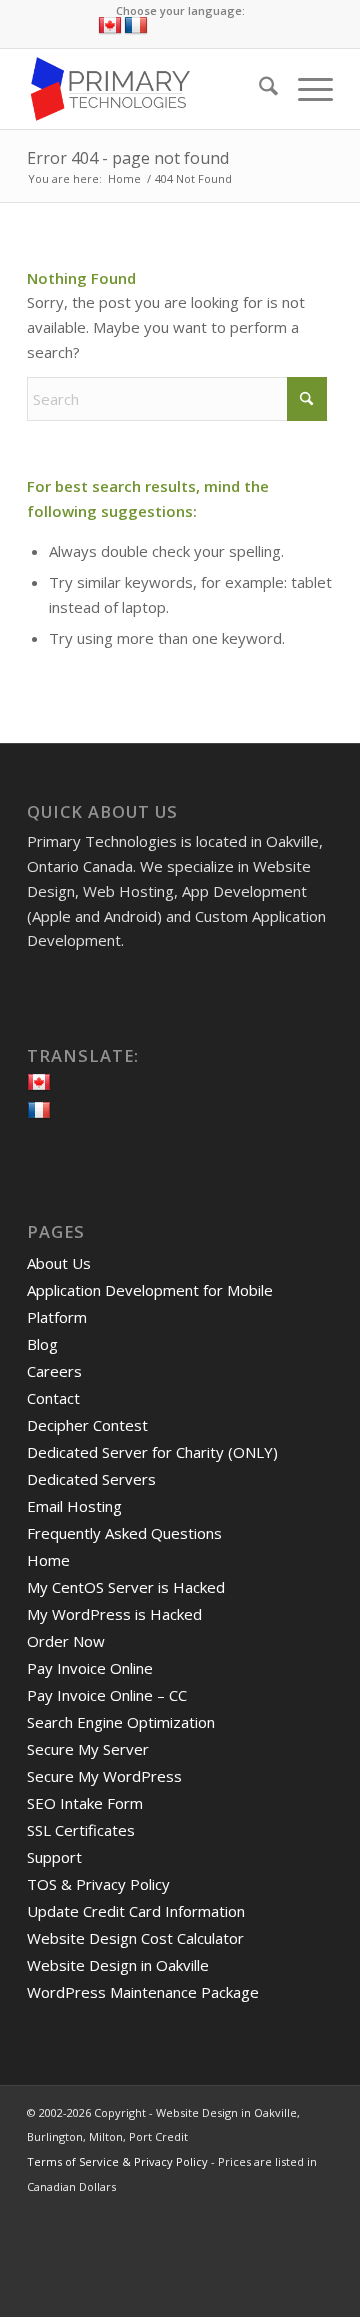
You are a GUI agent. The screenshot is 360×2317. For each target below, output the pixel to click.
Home (48, 1560)
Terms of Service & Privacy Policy (117, 2161)
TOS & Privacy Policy (98, 1884)
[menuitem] (258, 89)
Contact (53, 1398)
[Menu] (305, 89)
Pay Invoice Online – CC (107, 1695)
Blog (42, 1344)
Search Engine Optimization (121, 1722)
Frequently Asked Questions (124, 1533)
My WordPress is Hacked (114, 1614)
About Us (59, 1263)
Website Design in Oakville (118, 1965)
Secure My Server (88, 1749)
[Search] (258, 89)
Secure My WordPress (104, 1776)
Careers (54, 1371)
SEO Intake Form (85, 1803)
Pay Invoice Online (90, 1668)
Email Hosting (74, 1506)
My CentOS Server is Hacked (126, 1587)
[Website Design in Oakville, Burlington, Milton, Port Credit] (149, 89)
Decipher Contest (87, 1425)
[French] (136, 26)
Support (54, 1857)
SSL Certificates (81, 1830)
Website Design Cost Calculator (135, 1938)
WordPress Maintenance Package (143, 1992)
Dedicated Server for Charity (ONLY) (152, 1452)
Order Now (66, 1641)
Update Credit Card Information (136, 1911)
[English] (110, 26)
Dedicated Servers (91, 1479)
